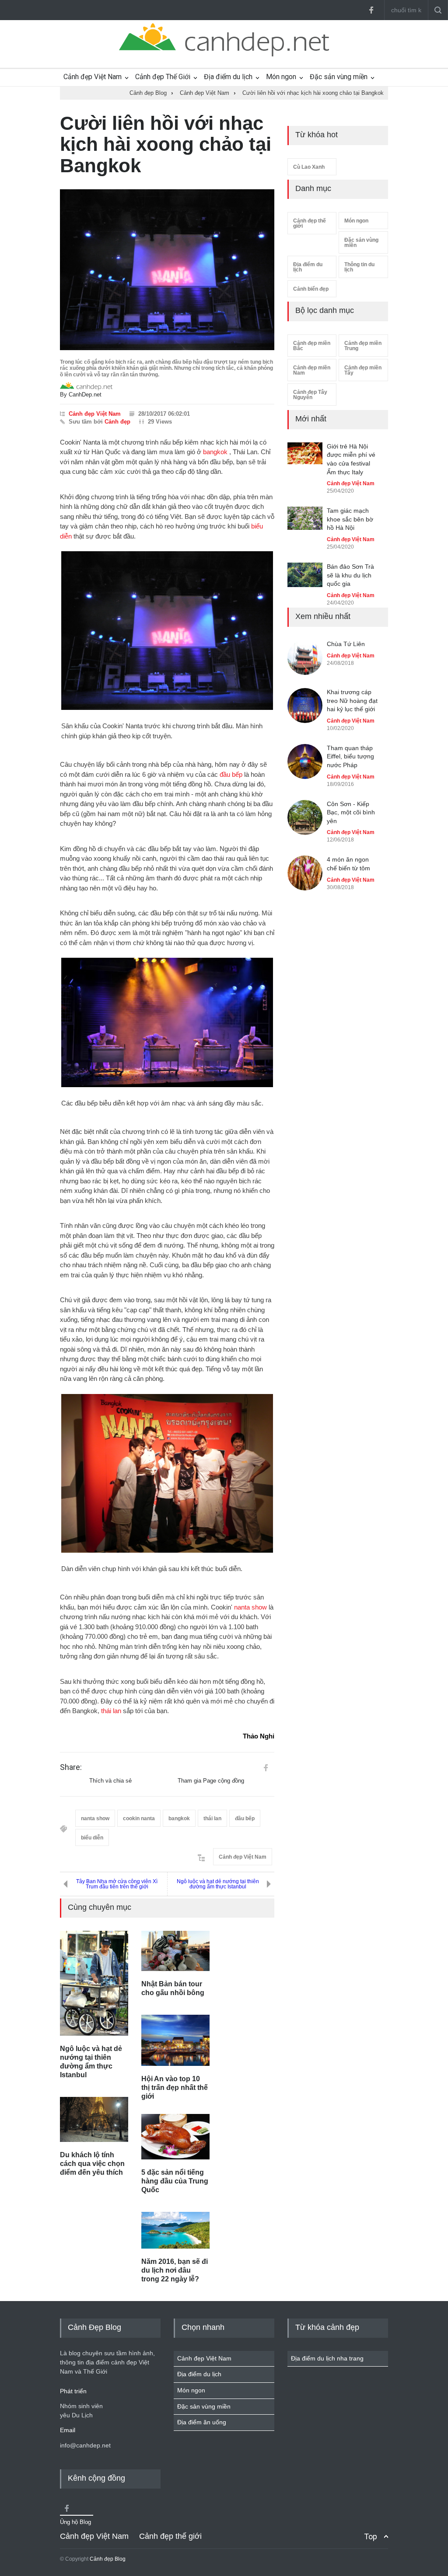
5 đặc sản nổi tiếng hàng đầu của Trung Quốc (175, 2181)
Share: (71, 1767)
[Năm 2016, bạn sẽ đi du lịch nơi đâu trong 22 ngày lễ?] (175, 2230)
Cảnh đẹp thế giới (310, 223)
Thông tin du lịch (359, 267)
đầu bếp (231, 774)
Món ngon (281, 77)
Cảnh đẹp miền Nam (312, 370)
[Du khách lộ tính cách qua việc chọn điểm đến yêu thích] (94, 2120)
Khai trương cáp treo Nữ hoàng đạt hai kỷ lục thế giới (352, 700)
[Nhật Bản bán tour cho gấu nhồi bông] (175, 1951)
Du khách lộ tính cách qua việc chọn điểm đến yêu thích (92, 2164)
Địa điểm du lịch (228, 77)
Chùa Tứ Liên (346, 644)
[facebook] (371, 10)
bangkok (215, 452)
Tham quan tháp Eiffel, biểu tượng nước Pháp (350, 756)
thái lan (111, 1711)
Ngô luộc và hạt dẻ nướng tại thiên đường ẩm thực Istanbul (218, 1884)
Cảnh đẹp (117, 422)
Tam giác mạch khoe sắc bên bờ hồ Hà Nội (350, 519)
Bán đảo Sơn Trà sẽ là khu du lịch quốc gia (350, 575)
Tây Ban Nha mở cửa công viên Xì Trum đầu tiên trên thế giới (117, 1884)
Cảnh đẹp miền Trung (363, 346)
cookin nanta (139, 1818)
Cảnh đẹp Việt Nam (93, 77)
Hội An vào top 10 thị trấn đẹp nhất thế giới (175, 2088)
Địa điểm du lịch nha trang (327, 2358)
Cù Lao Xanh (309, 167)
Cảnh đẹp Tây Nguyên (310, 395)
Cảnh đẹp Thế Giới (163, 77)
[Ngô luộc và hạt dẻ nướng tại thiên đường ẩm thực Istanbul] (94, 1983)
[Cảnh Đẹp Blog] (224, 54)
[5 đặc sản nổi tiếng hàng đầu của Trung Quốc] (175, 2137)
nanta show (250, 1607)
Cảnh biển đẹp (311, 289)
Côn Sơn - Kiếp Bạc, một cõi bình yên (351, 812)
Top (371, 2536)
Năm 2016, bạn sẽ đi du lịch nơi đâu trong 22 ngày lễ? (175, 2270)
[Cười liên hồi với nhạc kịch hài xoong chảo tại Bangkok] (167, 270)
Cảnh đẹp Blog (108, 2559)
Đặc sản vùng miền (339, 77)
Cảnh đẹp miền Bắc (312, 346)
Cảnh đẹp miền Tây (363, 370)
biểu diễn (92, 1838)
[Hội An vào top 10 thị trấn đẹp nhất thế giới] (175, 2040)
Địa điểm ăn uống (202, 2422)
